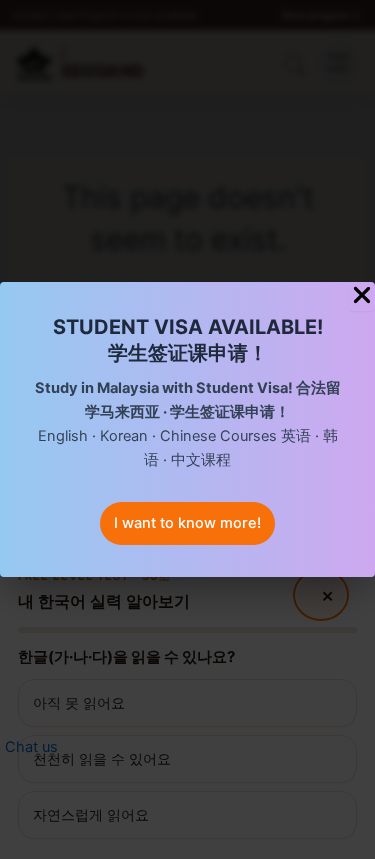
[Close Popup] (362, 296)
